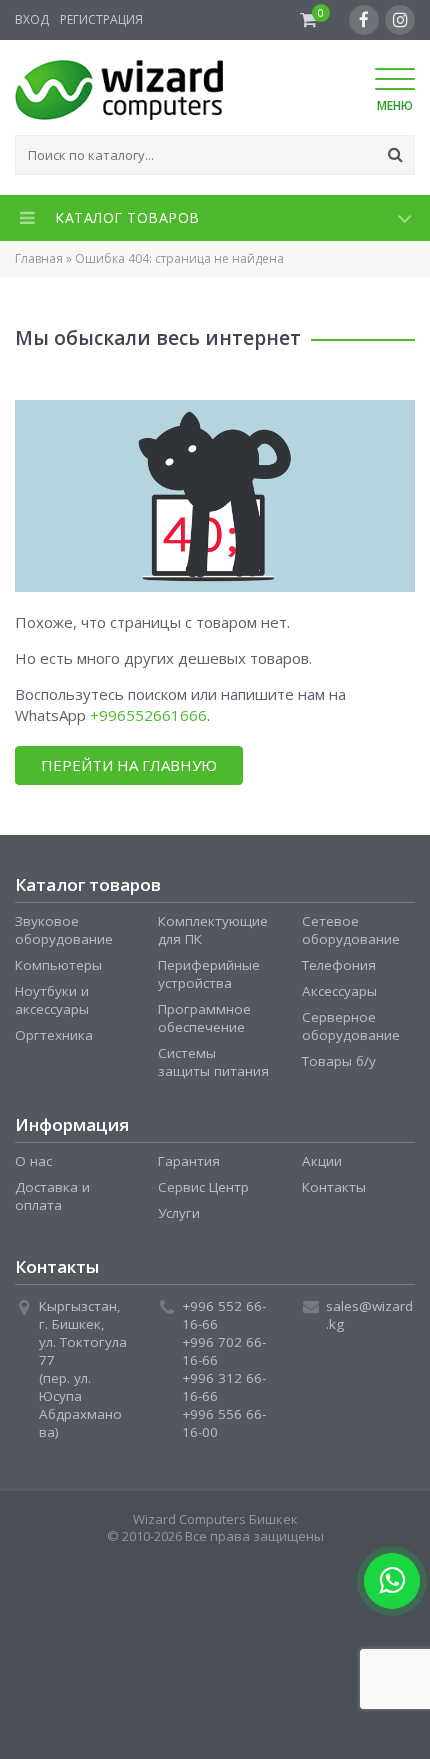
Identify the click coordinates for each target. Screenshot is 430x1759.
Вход (32, 19)
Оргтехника (54, 1035)
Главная (39, 258)
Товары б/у (339, 1061)
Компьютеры (58, 965)
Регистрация (101, 19)
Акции (322, 1161)
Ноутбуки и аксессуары (52, 1000)
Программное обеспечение (204, 1018)
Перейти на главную (129, 765)
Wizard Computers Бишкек (215, 1519)
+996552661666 (148, 715)
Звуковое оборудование (64, 930)
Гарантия (189, 1161)
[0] (308, 20)
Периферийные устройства (209, 974)
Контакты (334, 1187)
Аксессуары (339, 991)
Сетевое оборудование (351, 930)
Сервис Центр (203, 1187)
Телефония (339, 965)
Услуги (179, 1213)
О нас (33, 1161)
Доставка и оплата (52, 1196)
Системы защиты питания (213, 1062)
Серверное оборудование (351, 1026)
